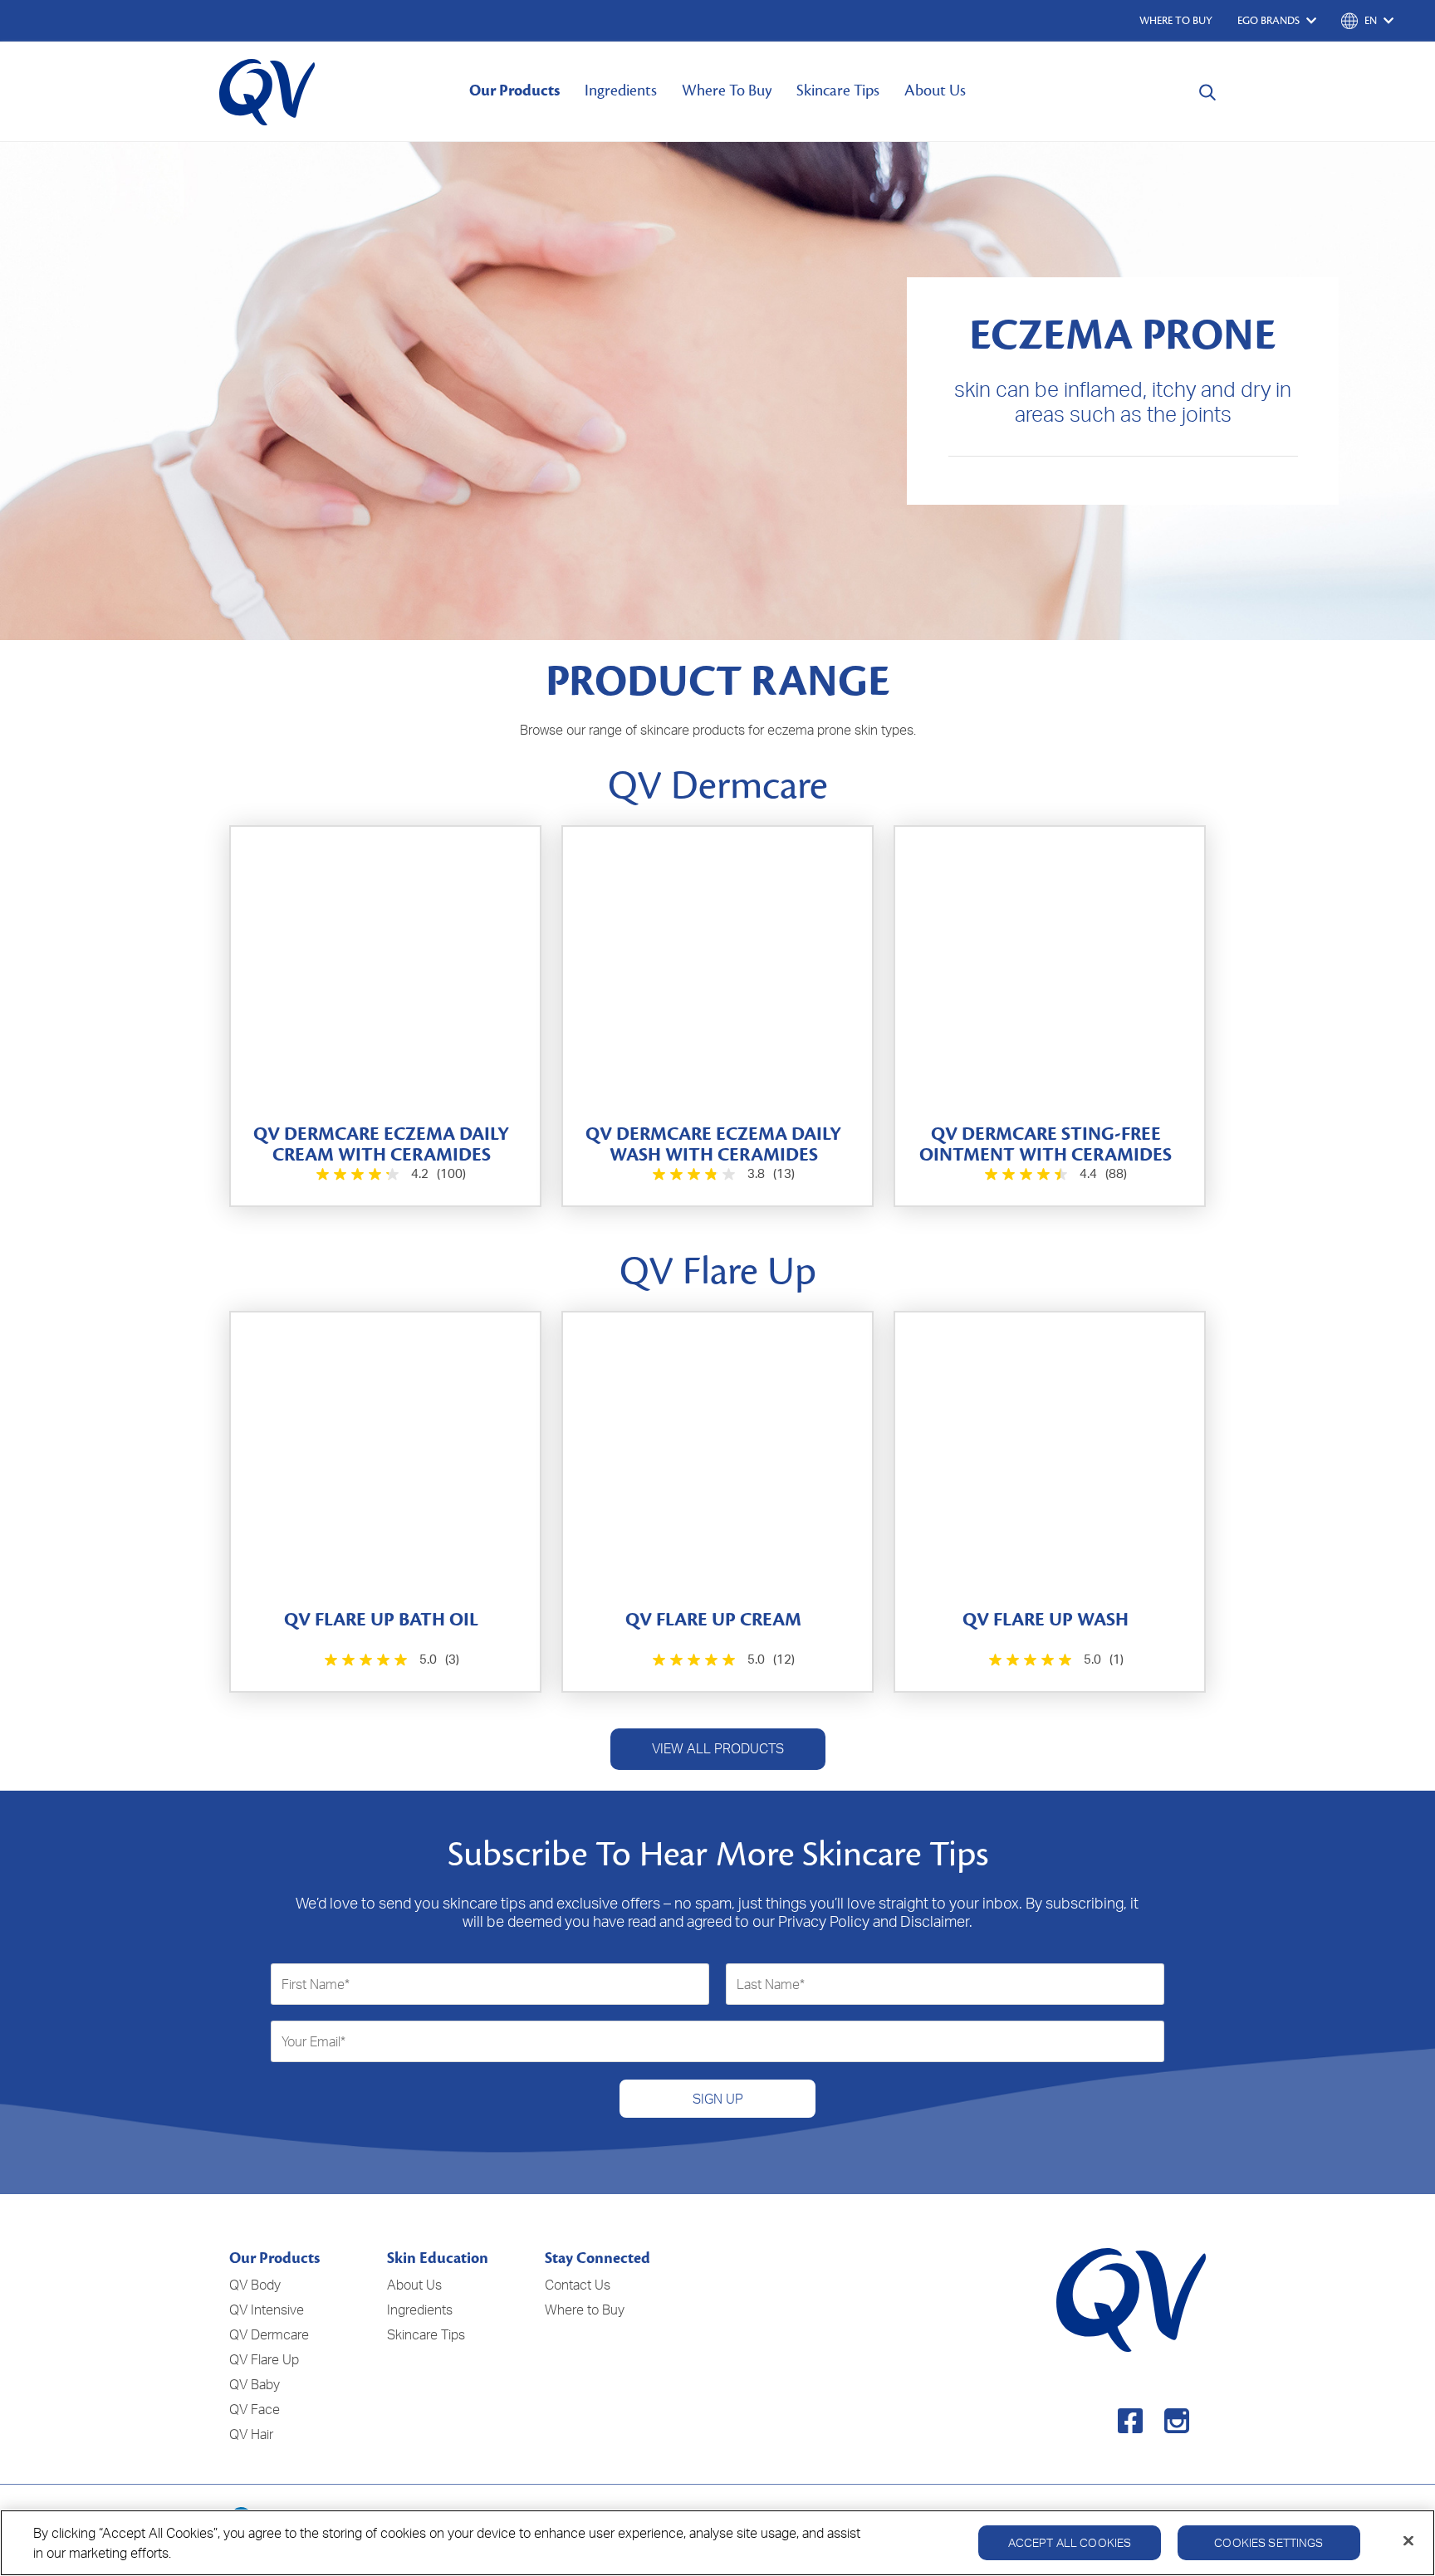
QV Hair (251, 2434)
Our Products (514, 90)
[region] (717, 2543)
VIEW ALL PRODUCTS (718, 1748)
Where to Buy (585, 2310)
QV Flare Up (264, 2359)
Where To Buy (727, 90)
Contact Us (578, 2285)
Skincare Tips (838, 90)
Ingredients (621, 90)
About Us (935, 90)
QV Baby (255, 2384)
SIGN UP (718, 2099)
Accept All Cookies (1070, 2542)
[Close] (1408, 2541)
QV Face (255, 2409)
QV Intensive (267, 2310)
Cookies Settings (1268, 2542)
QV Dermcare (269, 2334)
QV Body (255, 2285)
